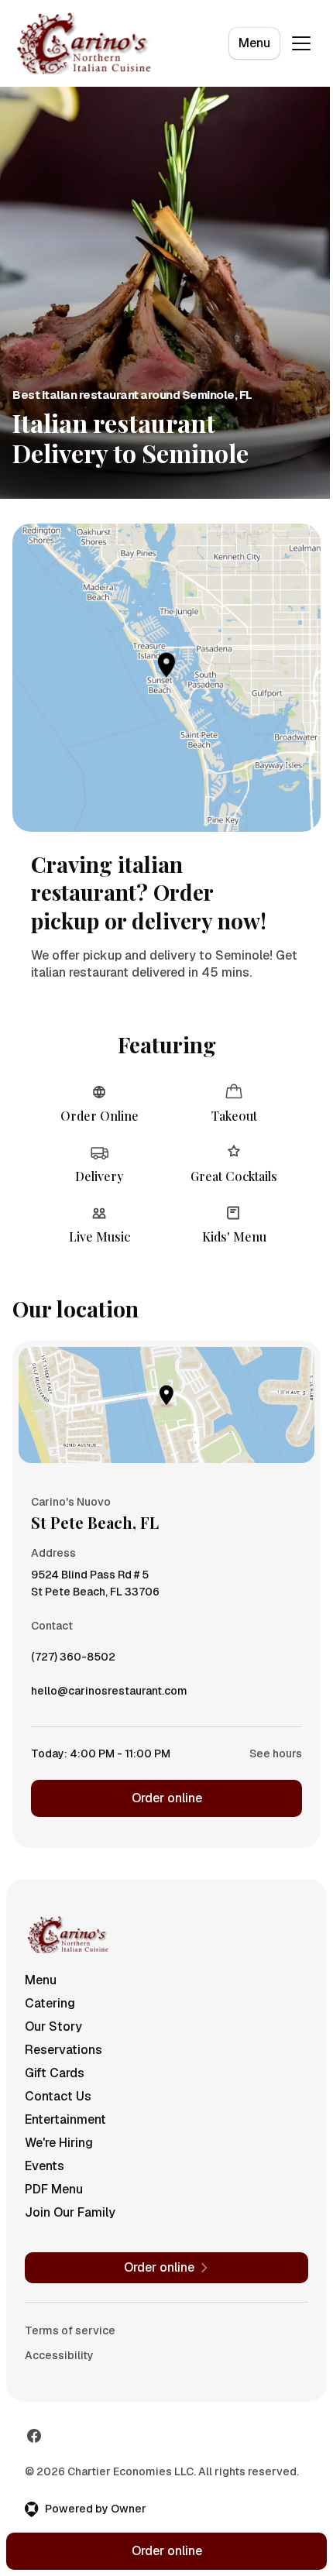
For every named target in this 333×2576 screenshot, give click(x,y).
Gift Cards (55, 2073)
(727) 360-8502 (73, 1661)
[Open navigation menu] (301, 43)
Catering (50, 2003)
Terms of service (70, 2330)
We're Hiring (59, 2143)
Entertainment (65, 2119)
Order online (167, 1798)
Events (45, 2166)
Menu (254, 43)
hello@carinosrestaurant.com (109, 1695)
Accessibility (59, 2355)
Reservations (64, 2050)
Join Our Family (70, 2212)
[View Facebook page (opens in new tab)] (34, 2436)
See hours (276, 1753)
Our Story (53, 2026)
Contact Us (58, 2096)
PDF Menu (54, 2189)
